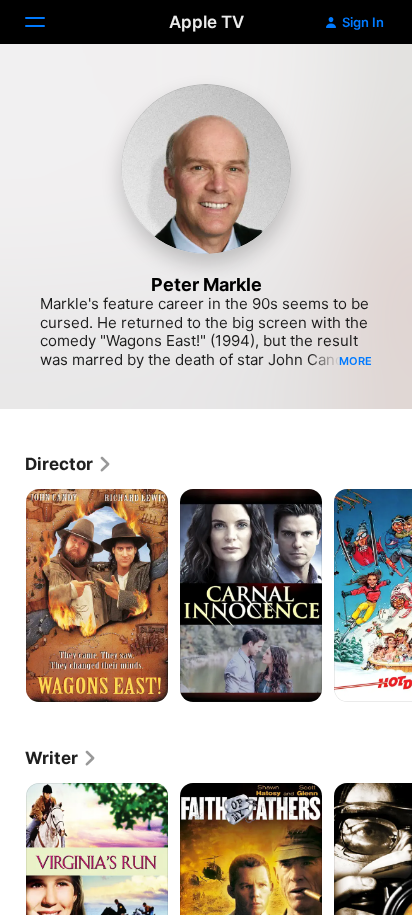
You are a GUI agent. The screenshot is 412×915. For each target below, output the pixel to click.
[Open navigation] (47, 22)
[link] (69, 464)
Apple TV (206, 22)
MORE (355, 361)
